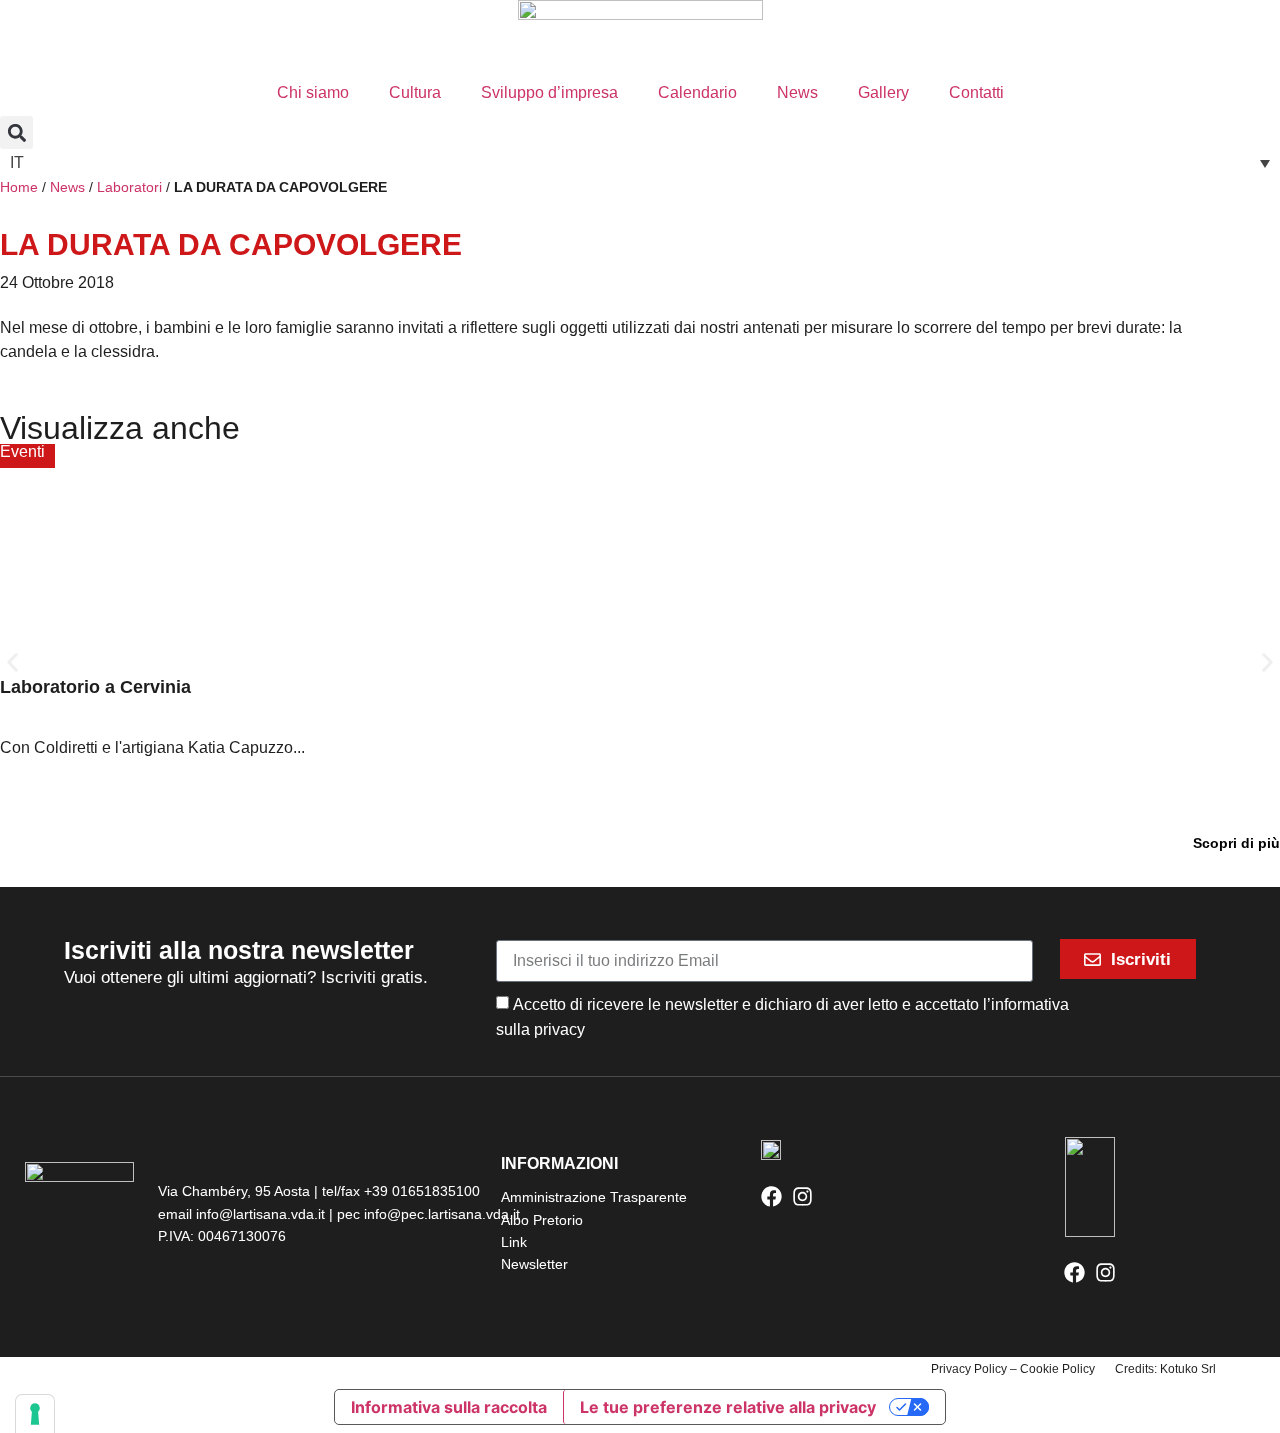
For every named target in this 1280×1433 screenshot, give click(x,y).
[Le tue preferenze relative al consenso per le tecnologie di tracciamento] (35, 1414)
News (797, 92)
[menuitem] (640, 162)
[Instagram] (802, 1196)
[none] (640, 162)
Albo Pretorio (542, 1220)
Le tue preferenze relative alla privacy (728, 1407)
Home (19, 187)
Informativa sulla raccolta (449, 1407)
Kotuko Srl (1188, 1369)
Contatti (976, 92)
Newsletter (534, 1264)
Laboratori (129, 187)
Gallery (883, 92)
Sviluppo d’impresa (549, 92)
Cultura (415, 92)
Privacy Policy (969, 1369)
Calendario (697, 92)
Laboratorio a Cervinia (95, 687)
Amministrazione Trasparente (594, 1197)
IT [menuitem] (17, 162)
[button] (16, 132)
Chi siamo (313, 92)
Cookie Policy (1057, 1369)
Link (514, 1242)
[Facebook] (771, 1196)
